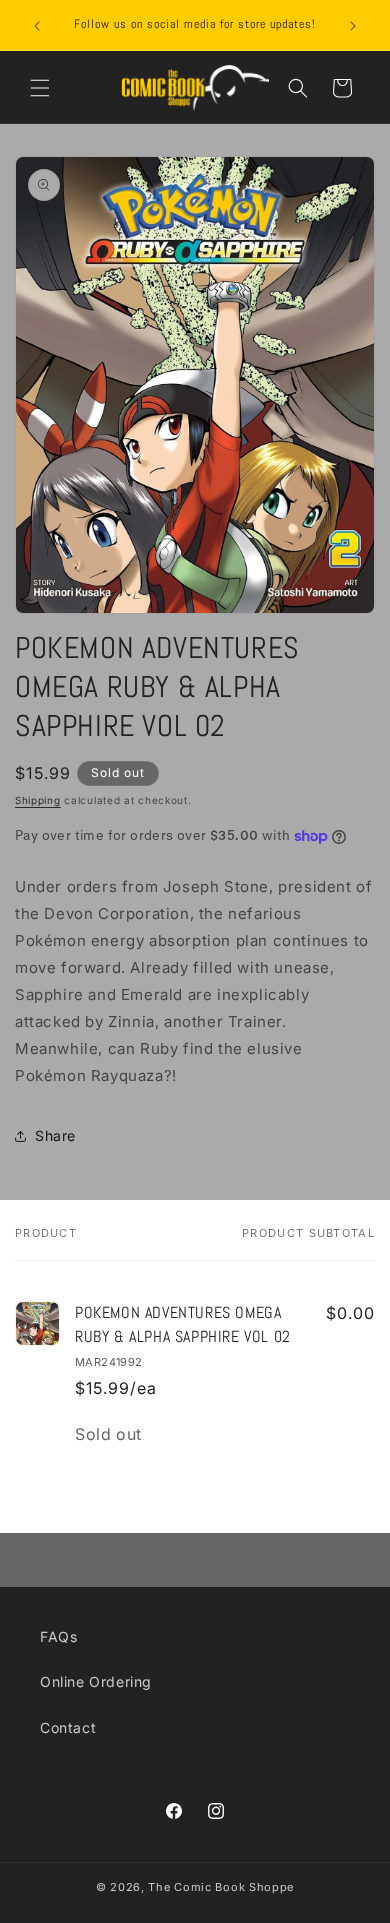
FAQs (58, 1636)
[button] (40, 88)
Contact (68, 1727)
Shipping (38, 800)
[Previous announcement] (37, 26)
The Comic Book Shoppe (221, 1887)
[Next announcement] (353, 26)
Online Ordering (96, 1681)
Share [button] (55, 1135)
